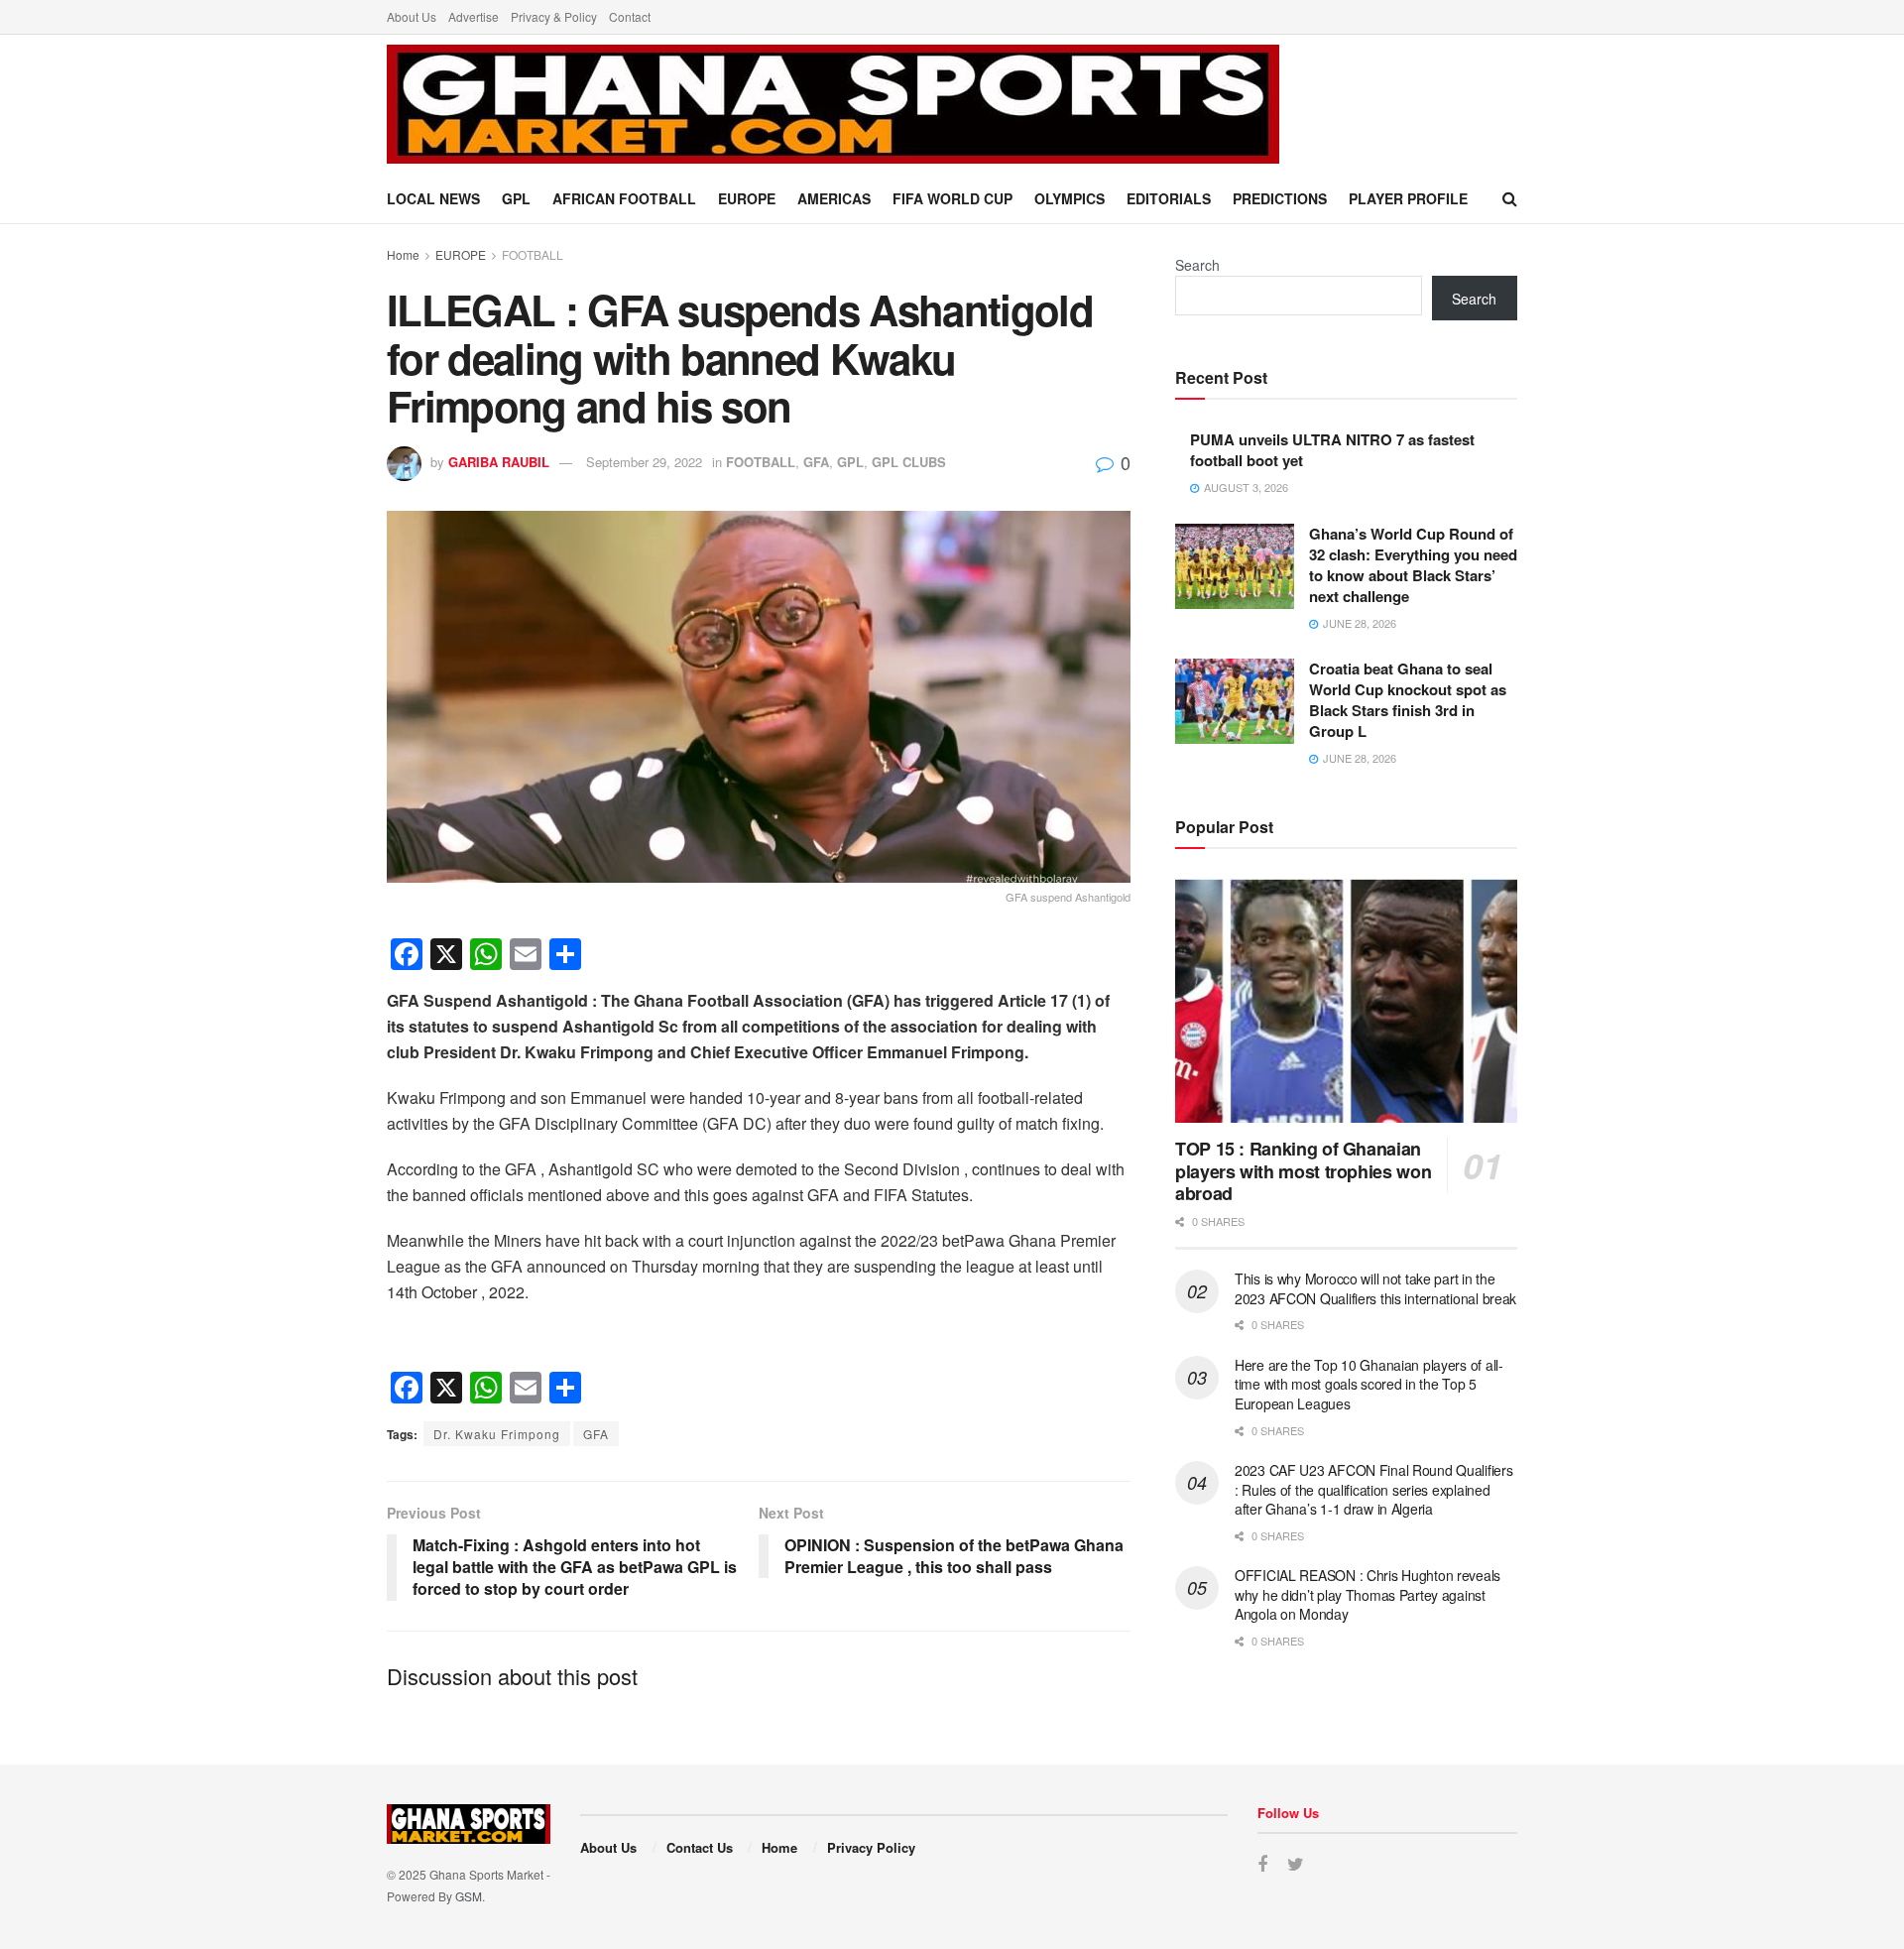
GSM (469, 1896)
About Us (412, 16)
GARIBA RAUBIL (499, 462)
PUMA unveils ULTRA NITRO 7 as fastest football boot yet (1332, 450)
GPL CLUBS (909, 462)
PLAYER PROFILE (1408, 198)
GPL (516, 198)
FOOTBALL (533, 254)
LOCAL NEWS (433, 198)
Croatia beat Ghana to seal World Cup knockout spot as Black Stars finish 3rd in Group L (1408, 700)
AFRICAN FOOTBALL (624, 198)
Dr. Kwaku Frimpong (497, 1434)
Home (403, 254)
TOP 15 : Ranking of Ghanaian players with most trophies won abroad (1303, 1171)
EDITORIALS (1169, 198)
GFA (816, 462)
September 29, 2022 (644, 462)
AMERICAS (834, 198)
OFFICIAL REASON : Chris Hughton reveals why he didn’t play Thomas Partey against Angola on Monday (1368, 1594)
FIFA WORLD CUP (952, 198)
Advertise (474, 16)
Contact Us (700, 1847)
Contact (630, 16)
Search (1197, 265)
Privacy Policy (871, 1847)
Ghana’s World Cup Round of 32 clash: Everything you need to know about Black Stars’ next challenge (1413, 565)
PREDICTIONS (1280, 198)
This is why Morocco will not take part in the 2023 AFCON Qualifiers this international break (1375, 1288)
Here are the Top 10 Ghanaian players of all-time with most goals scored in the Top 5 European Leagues (1369, 1384)
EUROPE (747, 198)
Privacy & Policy (554, 16)
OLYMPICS (1070, 198)
